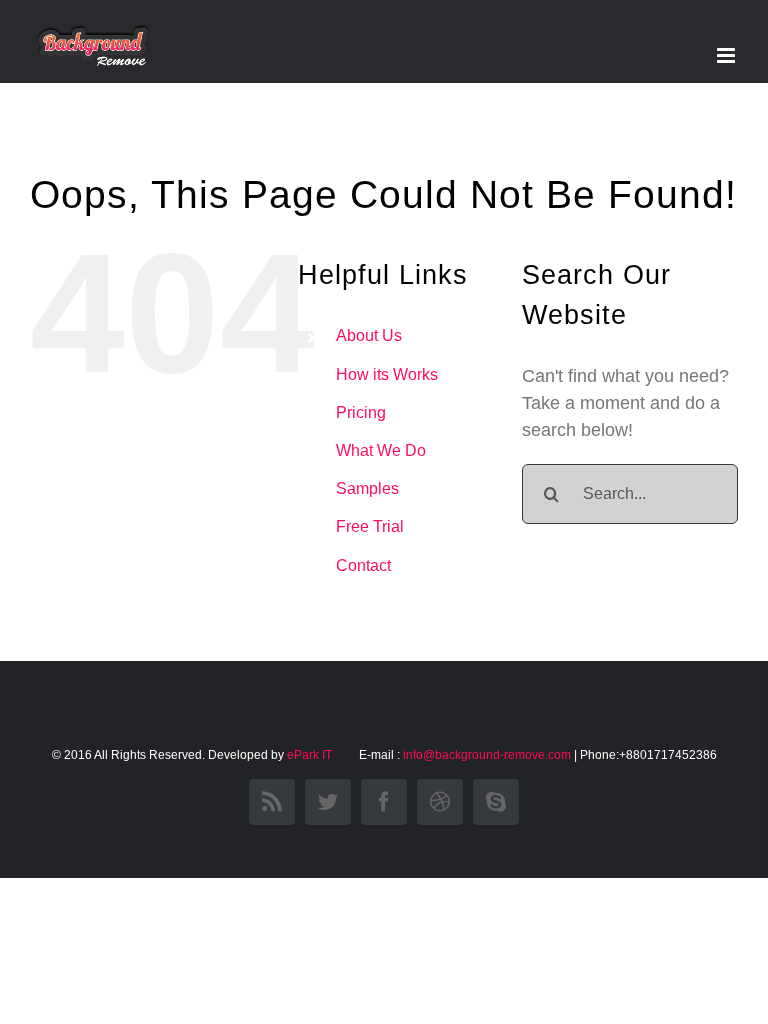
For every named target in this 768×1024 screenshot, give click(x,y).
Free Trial (370, 526)
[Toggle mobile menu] (727, 55)
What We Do (381, 450)
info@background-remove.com (487, 755)
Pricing (361, 412)
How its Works (387, 374)
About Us (369, 335)
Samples (367, 488)
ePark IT (311, 755)
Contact (363, 565)
